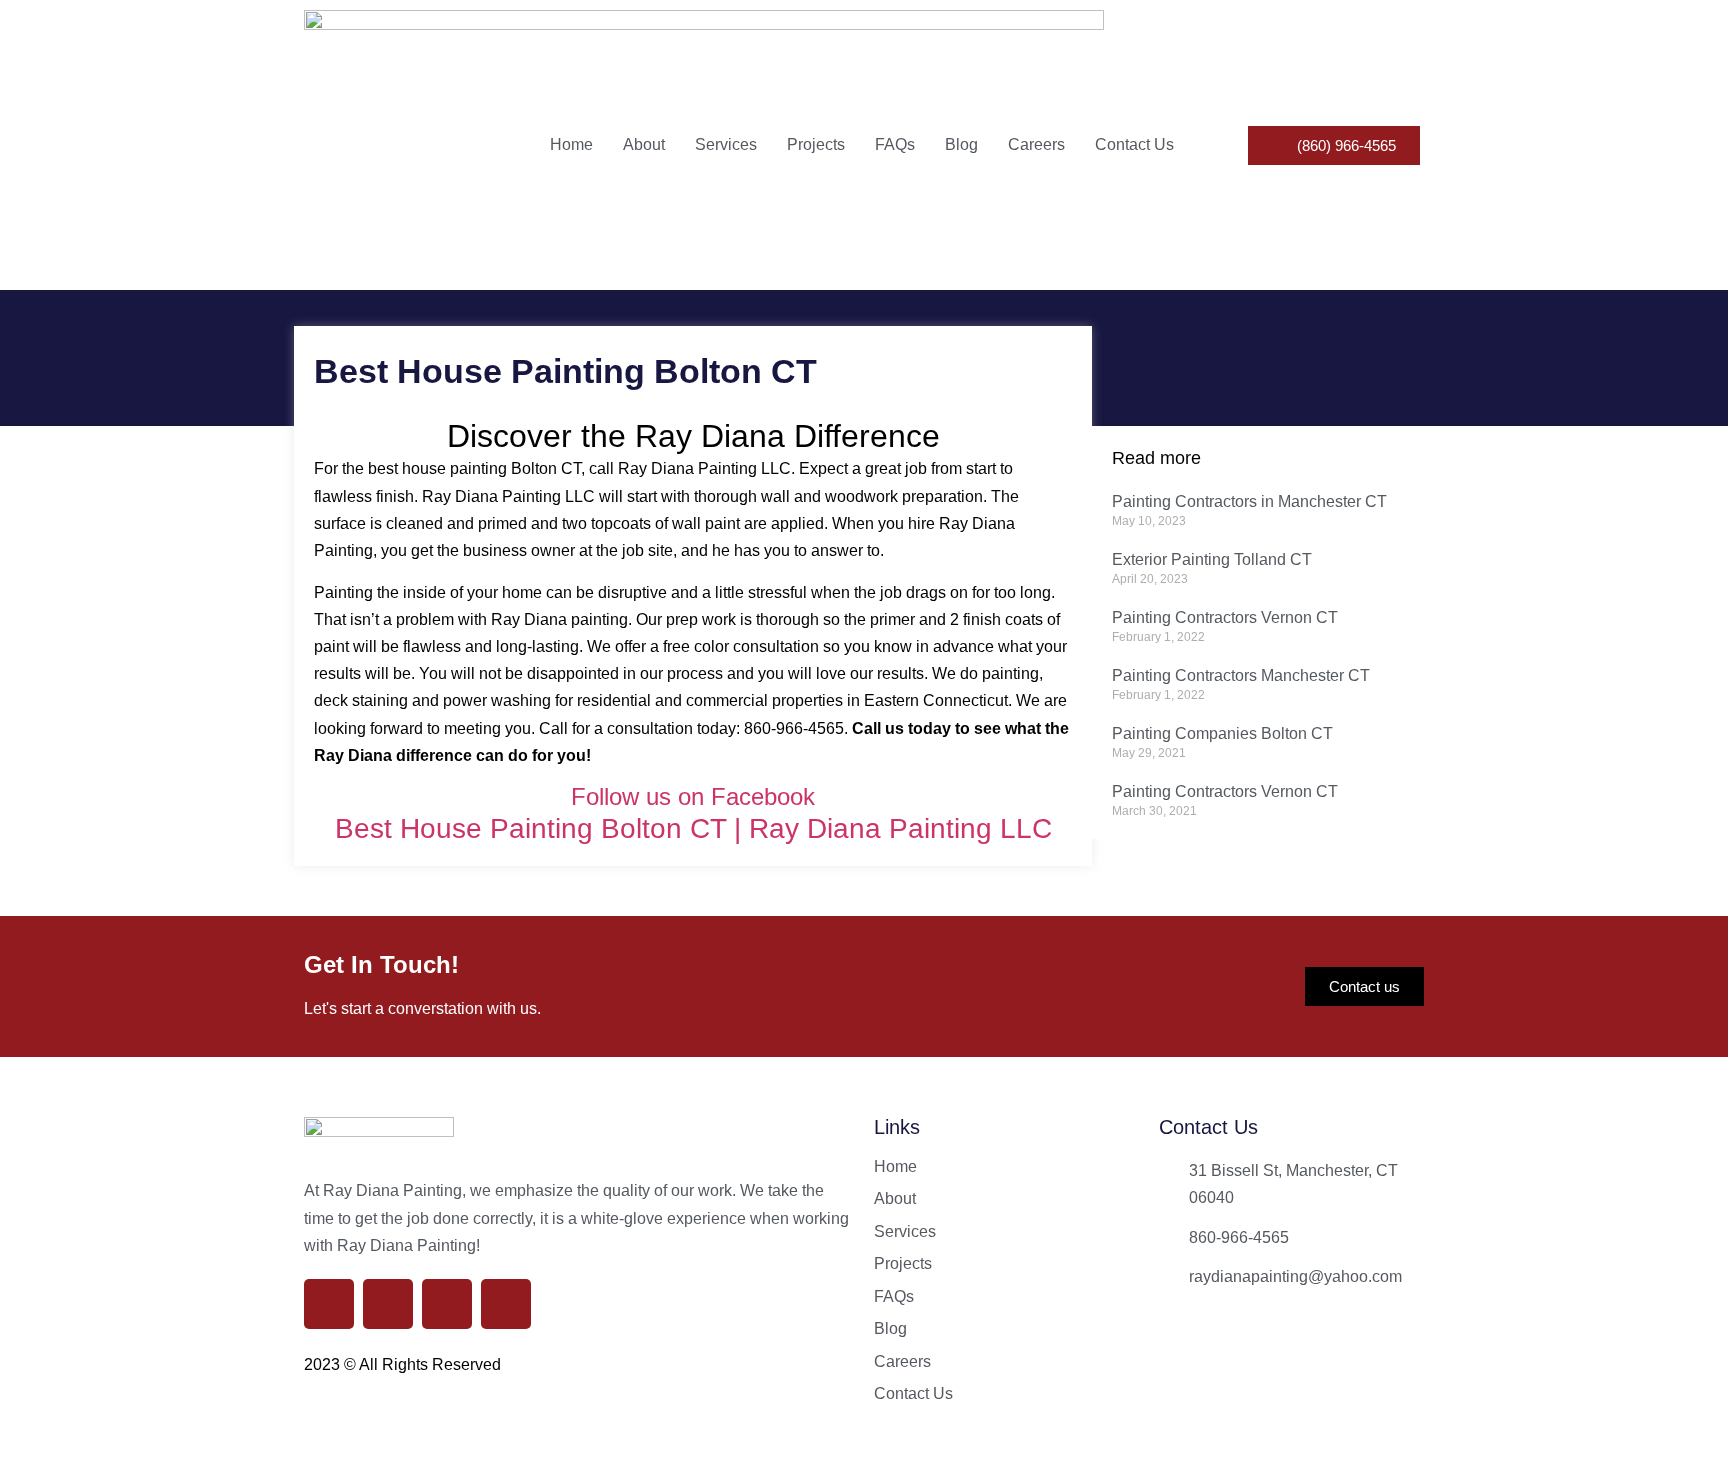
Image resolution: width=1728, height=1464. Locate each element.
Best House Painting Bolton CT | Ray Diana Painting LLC (693, 828)
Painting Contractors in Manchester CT (1249, 501)
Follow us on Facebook (693, 796)
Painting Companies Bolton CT (1222, 733)
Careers (1036, 144)
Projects (816, 144)
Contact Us (1134, 144)
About (644, 144)
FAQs (895, 144)
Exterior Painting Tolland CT (1212, 559)
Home (571, 144)
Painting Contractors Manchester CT (1241, 675)
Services (726, 144)
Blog (961, 144)
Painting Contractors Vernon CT (1225, 617)
